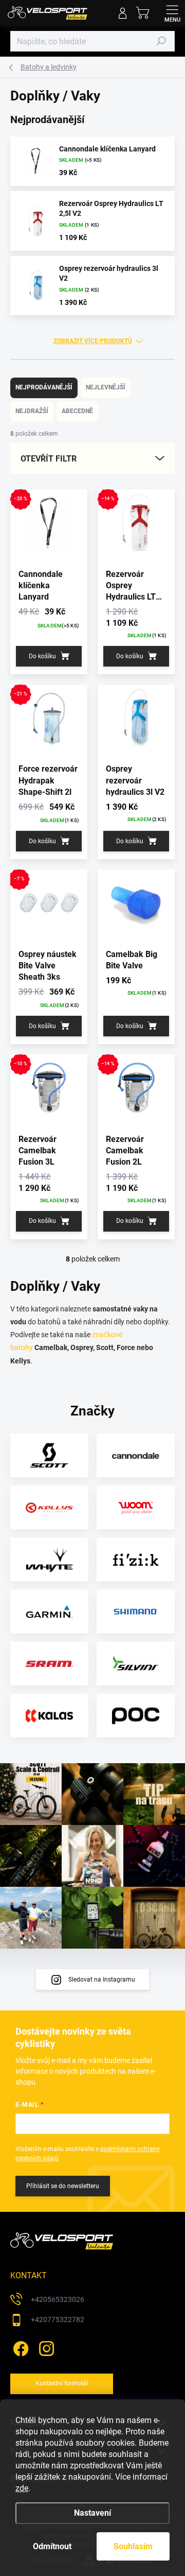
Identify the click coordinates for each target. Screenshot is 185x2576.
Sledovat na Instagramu (102, 1980)
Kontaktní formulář (62, 2383)
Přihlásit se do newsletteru (63, 2186)
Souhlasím (133, 2546)
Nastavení (92, 2513)
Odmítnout (52, 2546)
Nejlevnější (106, 387)
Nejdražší (32, 411)
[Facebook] (19, 2347)
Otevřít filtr (49, 459)
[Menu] (172, 13)
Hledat (161, 41)
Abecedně (77, 411)
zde (22, 2488)
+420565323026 (58, 2299)
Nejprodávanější (44, 387)
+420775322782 (58, 2319)
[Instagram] (45, 2347)
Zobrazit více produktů (93, 341)
